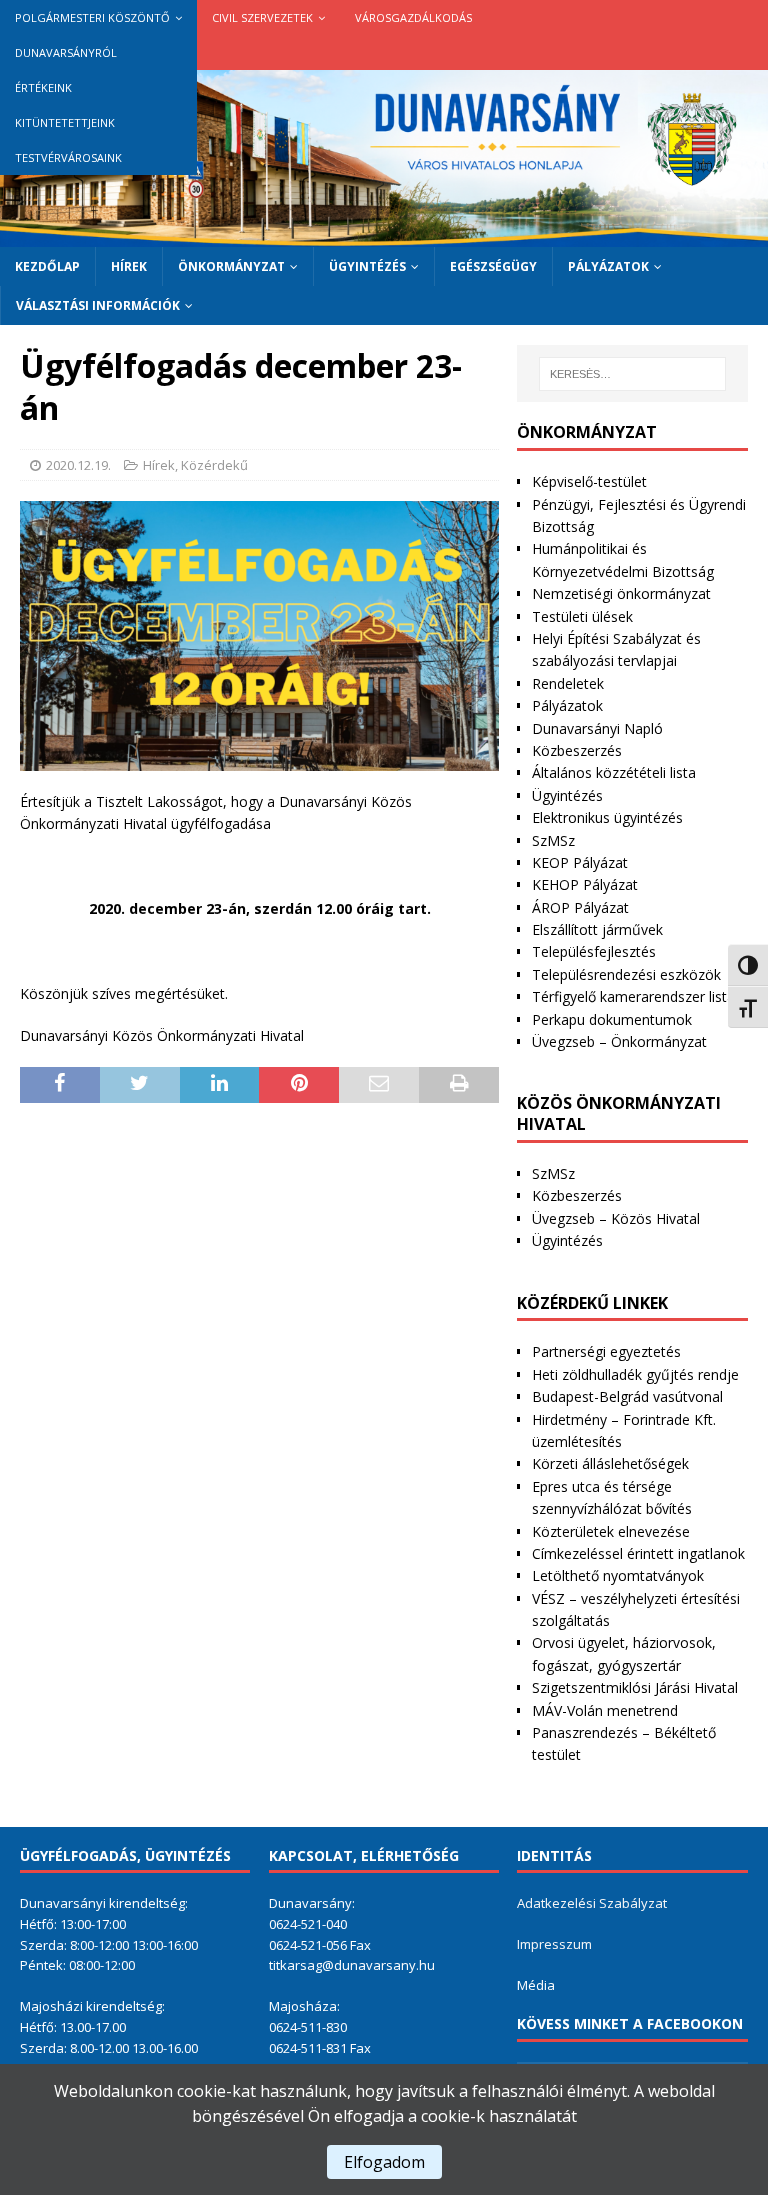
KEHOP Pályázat (585, 884)
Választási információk (98, 305)
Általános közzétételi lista (614, 772)
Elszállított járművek (597, 929)
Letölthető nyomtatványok (618, 1575)
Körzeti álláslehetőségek (610, 1463)
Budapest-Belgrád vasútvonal (627, 1396)
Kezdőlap (47, 266)
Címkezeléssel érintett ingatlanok (638, 1553)
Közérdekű (214, 465)
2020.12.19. (78, 465)
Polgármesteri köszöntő (92, 17)
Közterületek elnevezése (611, 1531)
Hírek (129, 266)
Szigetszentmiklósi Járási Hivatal (635, 1687)
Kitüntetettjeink (65, 122)
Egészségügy (493, 266)
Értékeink (43, 87)
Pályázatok (608, 266)
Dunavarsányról (66, 52)
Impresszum (554, 1944)
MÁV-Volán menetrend (605, 1710)
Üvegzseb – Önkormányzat (619, 1041)
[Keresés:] (632, 374)
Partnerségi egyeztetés (606, 1351)
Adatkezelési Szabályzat (592, 1903)
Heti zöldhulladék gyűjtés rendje (635, 1374)
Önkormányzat (231, 266)
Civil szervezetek (262, 17)
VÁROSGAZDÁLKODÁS (413, 17)
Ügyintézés (367, 266)
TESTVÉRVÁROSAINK (68, 157)
